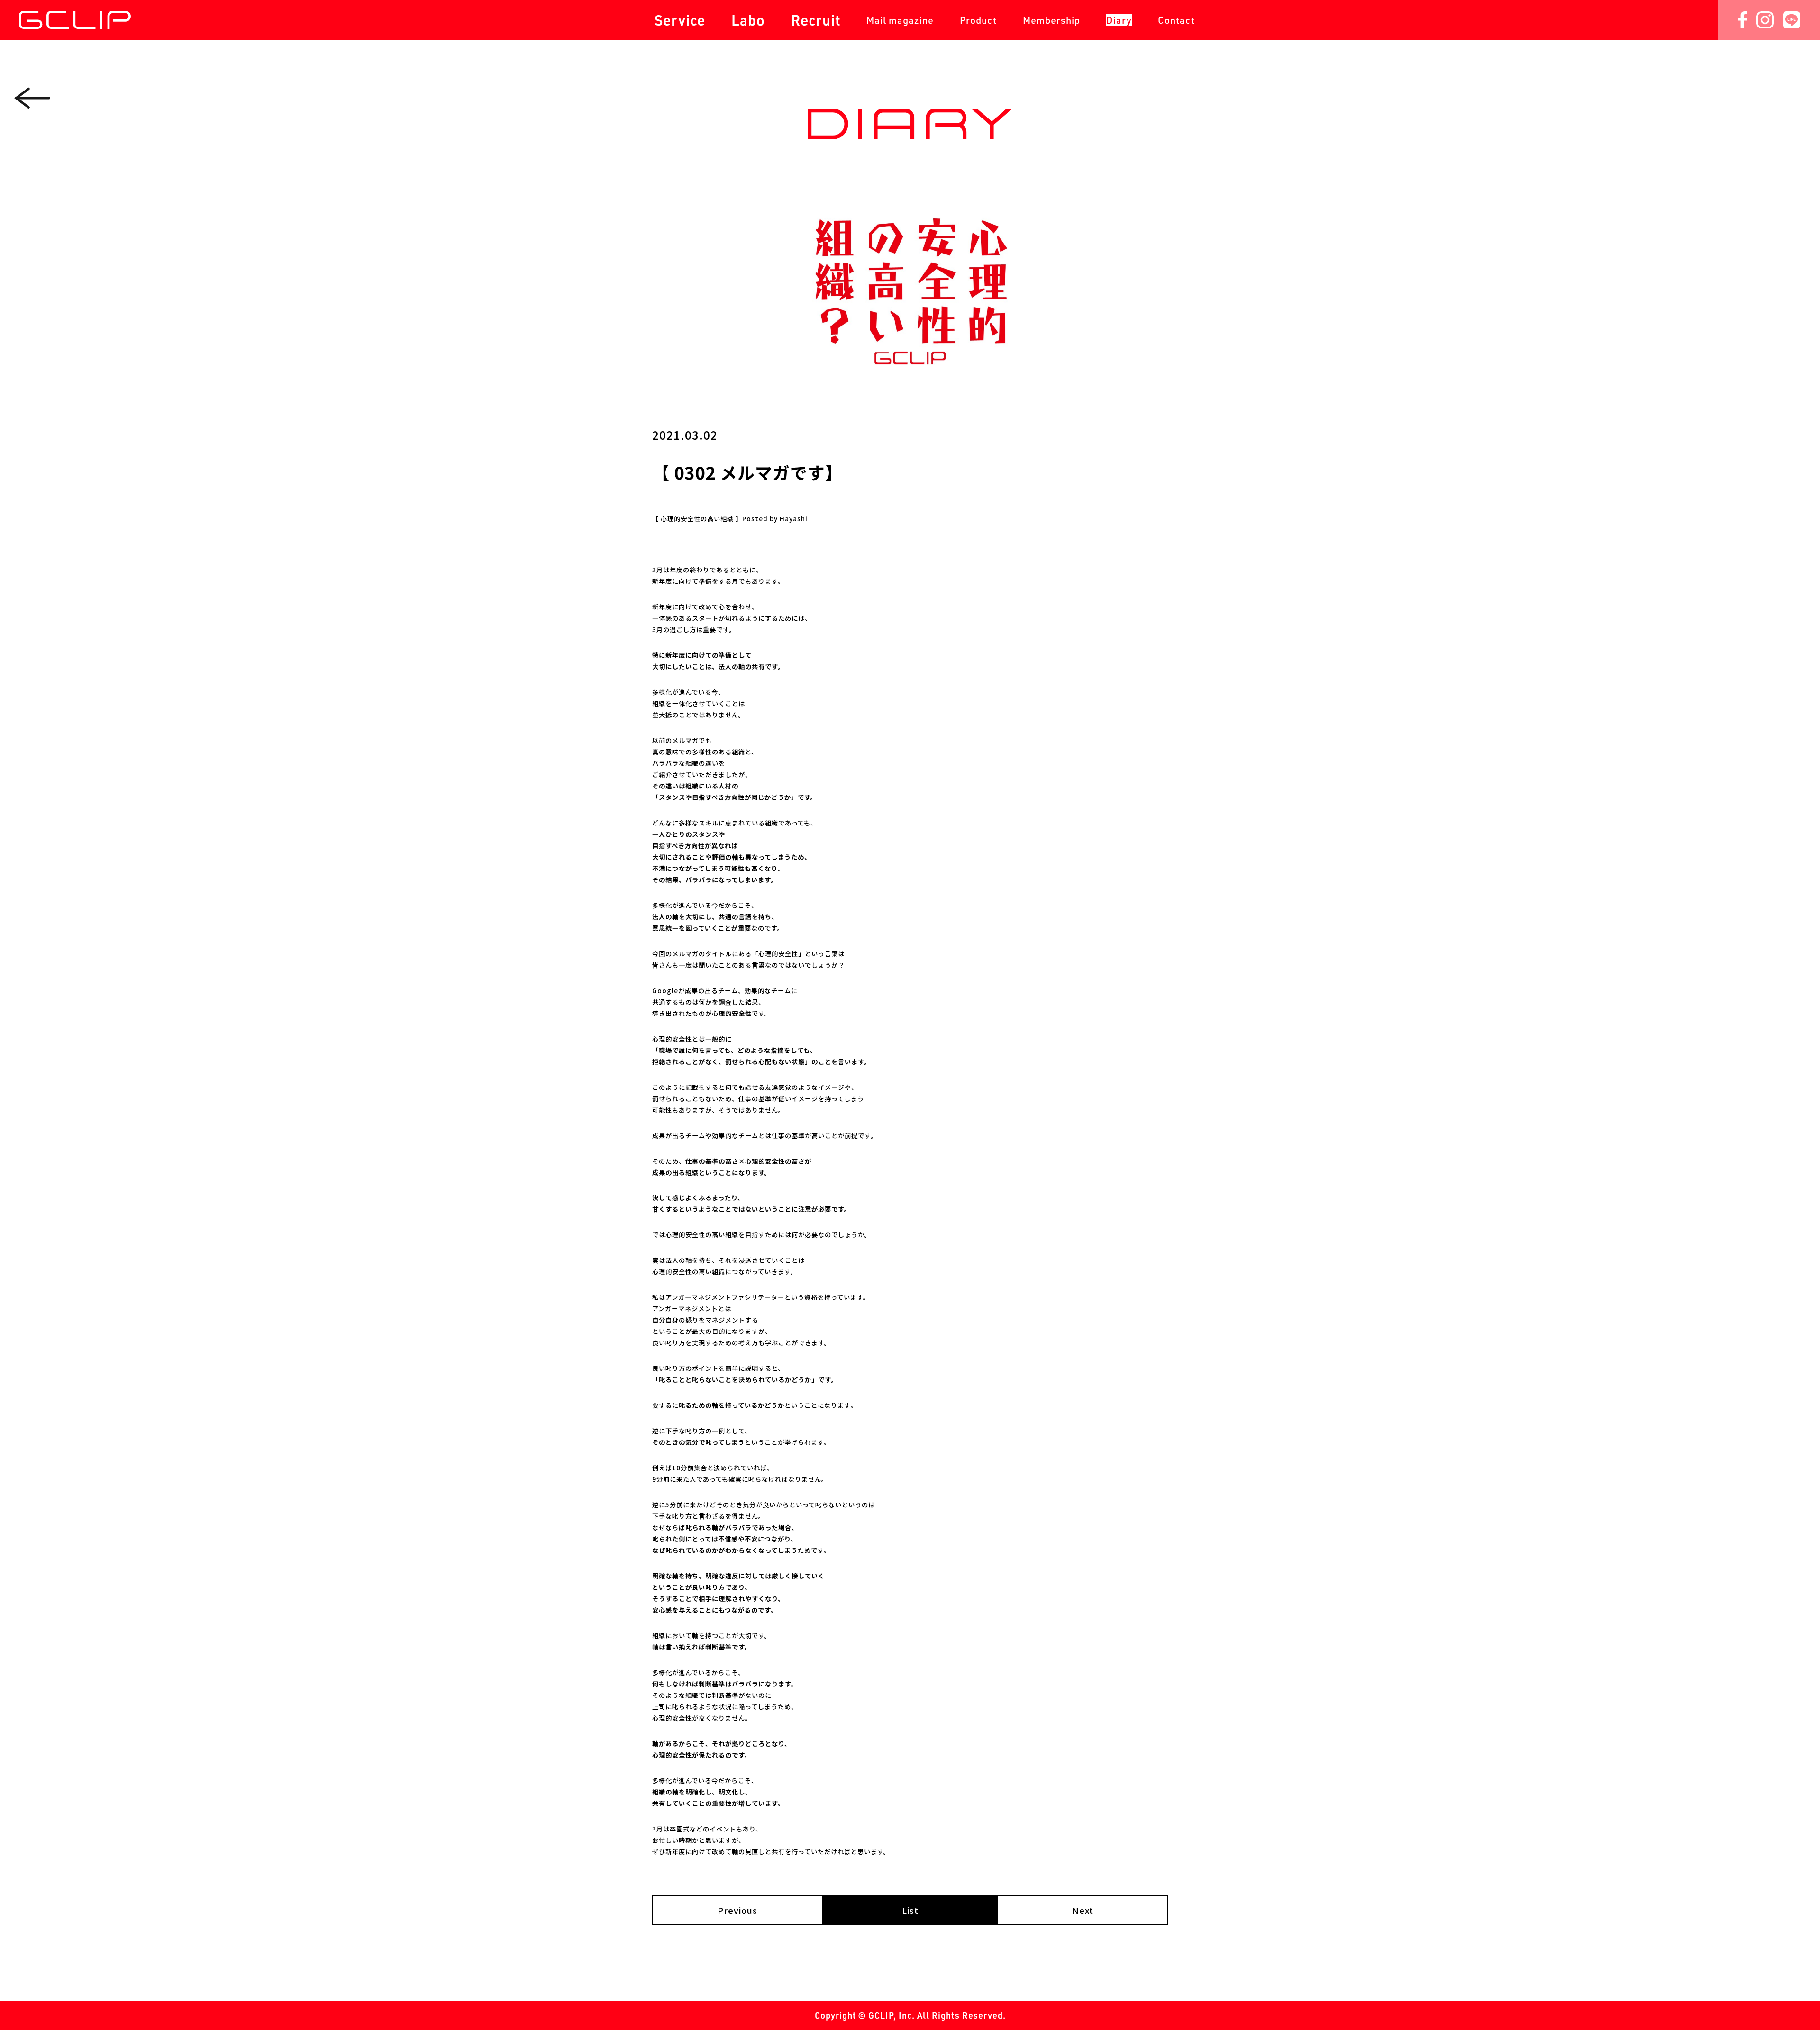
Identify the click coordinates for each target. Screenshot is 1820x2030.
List (910, 1910)
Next (1083, 1910)
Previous (737, 1910)
